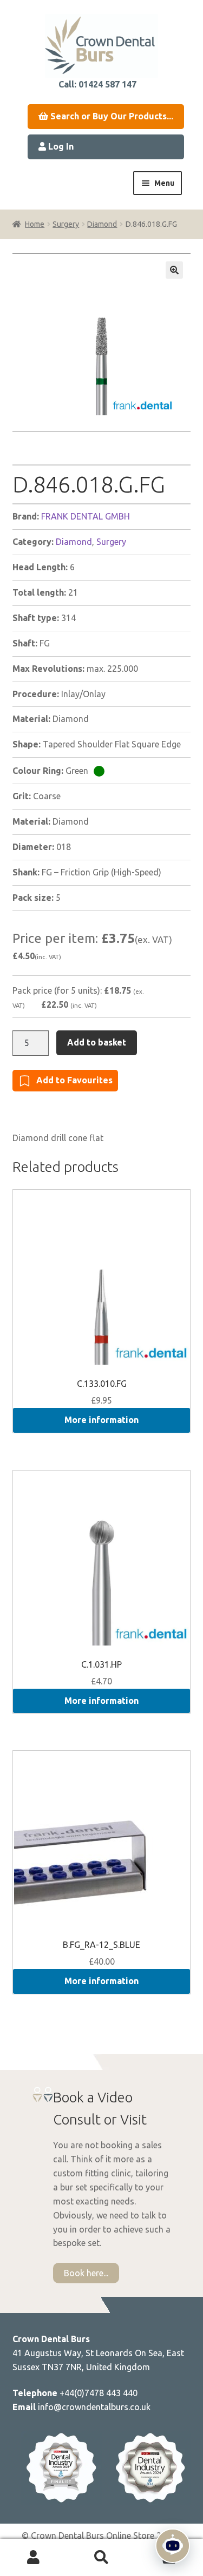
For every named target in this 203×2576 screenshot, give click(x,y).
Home (35, 224)
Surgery (66, 224)
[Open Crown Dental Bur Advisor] (173, 2546)
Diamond (102, 224)
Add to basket (97, 1042)
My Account (34, 2558)
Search (101, 2558)
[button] (174, 270)
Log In (60, 146)
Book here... (86, 2273)
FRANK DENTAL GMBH (86, 516)
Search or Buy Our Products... (111, 116)
